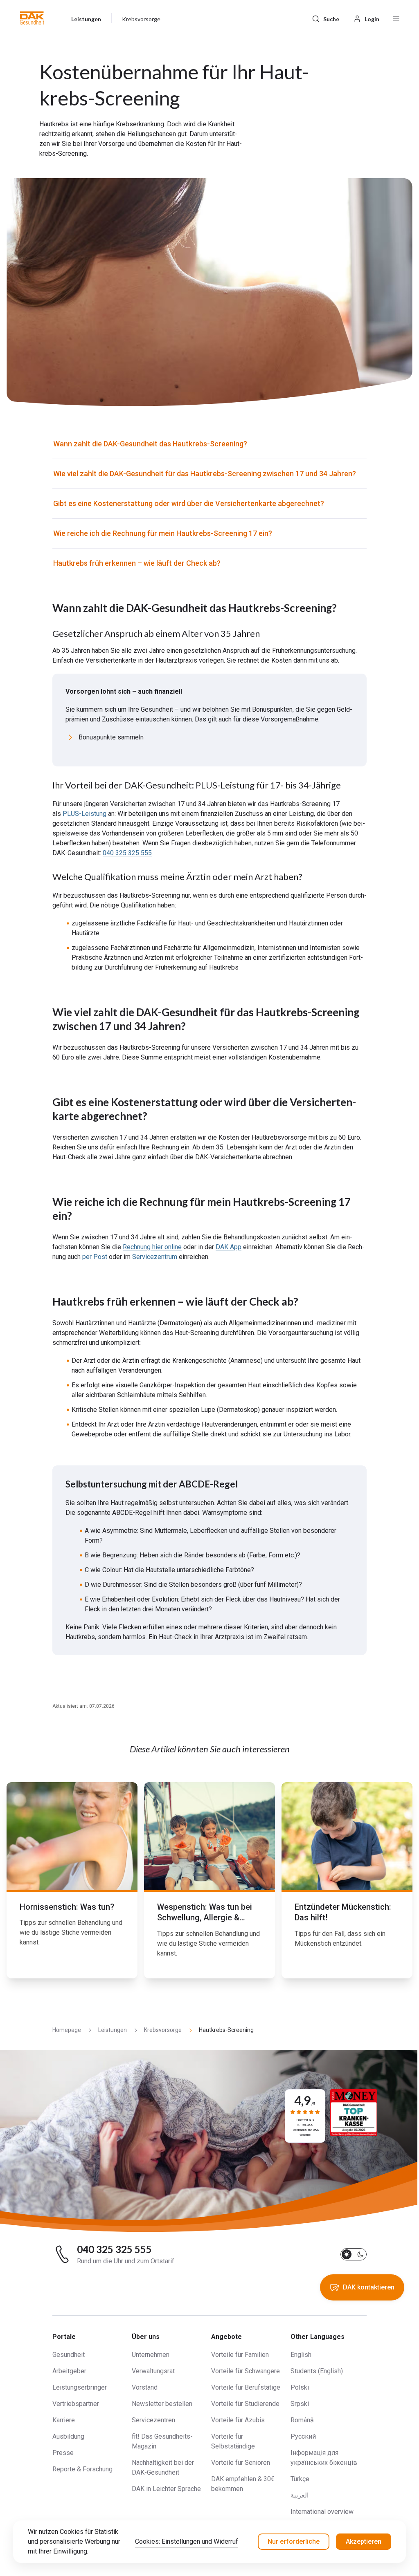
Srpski (300, 2404)
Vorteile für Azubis (238, 2420)
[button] (32, 18)
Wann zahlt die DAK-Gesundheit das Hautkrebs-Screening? (150, 444)
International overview (322, 2512)
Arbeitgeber (69, 2371)
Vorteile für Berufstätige (246, 2387)
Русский (303, 2436)
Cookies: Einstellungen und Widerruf (187, 2541)
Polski (300, 2387)
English (301, 2355)
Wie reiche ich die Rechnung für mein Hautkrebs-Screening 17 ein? (163, 533)
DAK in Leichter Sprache (166, 2489)
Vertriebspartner (76, 2404)
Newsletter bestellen (162, 2404)
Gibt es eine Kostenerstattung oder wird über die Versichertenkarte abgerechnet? (189, 503)
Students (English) (317, 2371)
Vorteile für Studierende (245, 2404)
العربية (300, 2495)
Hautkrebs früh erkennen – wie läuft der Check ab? (137, 563)
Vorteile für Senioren (241, 2463)
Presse (63, 2453)
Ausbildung (68, 2436)
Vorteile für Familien (240, 2355)
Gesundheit (69, 2355)
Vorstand (145, 2387)
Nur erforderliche (294, 2541)
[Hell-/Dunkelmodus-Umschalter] (354, 2254)
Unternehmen (151, 2355)
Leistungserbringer (80, 2387)
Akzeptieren (364, 2541)
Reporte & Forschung (82, 2469)
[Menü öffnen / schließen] (396, 18)
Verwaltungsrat (153, 2371)
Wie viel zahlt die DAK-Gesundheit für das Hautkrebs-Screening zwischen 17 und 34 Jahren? (205, 474)
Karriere (64, 2420)
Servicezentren (153, 2420)
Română (302, 2420)
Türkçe (300, 2479)
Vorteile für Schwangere (246, 2371)
